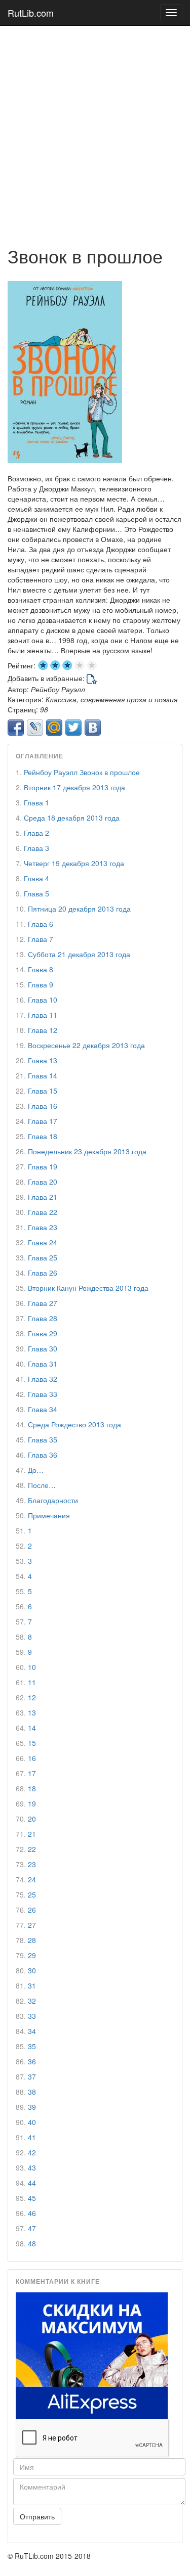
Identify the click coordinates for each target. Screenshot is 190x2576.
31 (32, 1985)
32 (32, 2001)
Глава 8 (41, 969)
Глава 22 (43, 1212)
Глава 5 (36, 893)
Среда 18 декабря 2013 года (72, 818)
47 (32, 2228)
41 (32, 2137)
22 (32, 1849)
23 (32, 1864)
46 (32, 2213)
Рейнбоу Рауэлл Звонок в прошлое (82, 772)
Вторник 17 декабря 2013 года (74, 787)
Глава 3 (36, 848)
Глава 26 (43, 1273)
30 (32, 1970)
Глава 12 (43, 1030)
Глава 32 (43, 1379)
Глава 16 (43, 1106)
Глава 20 (43, 1182)
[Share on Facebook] (16, 728)
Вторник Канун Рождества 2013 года (88, 1288)
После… (42, 1485)
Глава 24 (43, 1242)
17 (32, 1773)
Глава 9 (41, 984)
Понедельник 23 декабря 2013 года (87, 1151)
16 (32, 1758)
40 (32, 2122)
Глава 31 (43, 1364)
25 (32, 1894)
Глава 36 (43, 1455)
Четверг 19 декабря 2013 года (74, 863)
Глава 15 (43, 1091)
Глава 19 (43, 1166)
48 (32, 2243)
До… (36, 1470)
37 (32, 2076)
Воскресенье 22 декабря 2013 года (86, 1045)
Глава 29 (43, 1333)
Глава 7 (41, 939)
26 (32, 1910)
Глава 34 (43, 1409)
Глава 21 (43, 1197)
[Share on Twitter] (73, 728)
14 (32, 1728)
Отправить (37, 2516)
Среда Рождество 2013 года (74, 1424)
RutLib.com (31, 13)
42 (32, 2152)
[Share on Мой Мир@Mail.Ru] (54, 728)
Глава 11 (43, 1015)
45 (32, 2198)
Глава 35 (43, 1439)
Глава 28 (43, 1318)
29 (32, 1955)
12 (32, 1697)
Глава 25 (43, 1257)
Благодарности (53, 1500)
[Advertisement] (95, 131)
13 (32, 1712)
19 (32, 1803)
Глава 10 (43, 1000)
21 (32, 1834)
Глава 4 (36, 878)
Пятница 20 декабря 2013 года (79, 909)
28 (32, 1940)
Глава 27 (43, 1303)
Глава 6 (41, 924)
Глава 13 (43, 1060)
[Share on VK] (93, 728)
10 (32, 1667)
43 (32, 2167)
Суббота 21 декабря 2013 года (79, 954)
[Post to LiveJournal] (35, 728)
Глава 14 (43, 1075)
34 (32, 2031)
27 (32, 1925)
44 (32, 2183)
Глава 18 (43, 1136)
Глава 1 (36, 802)
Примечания (49, 1515)
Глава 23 (43, 1227)
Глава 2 (36, 833)
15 (32, 1743)
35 (32, 2046)
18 (32, 1788)
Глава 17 (43, 1121)
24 (32, 1879)
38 (32, 2092)
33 (32, 2016)
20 (32, 1819)
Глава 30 (43, 1348)
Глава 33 (43, 1394)
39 (32, 2107)
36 (32, 2061)
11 (32, 1682)
